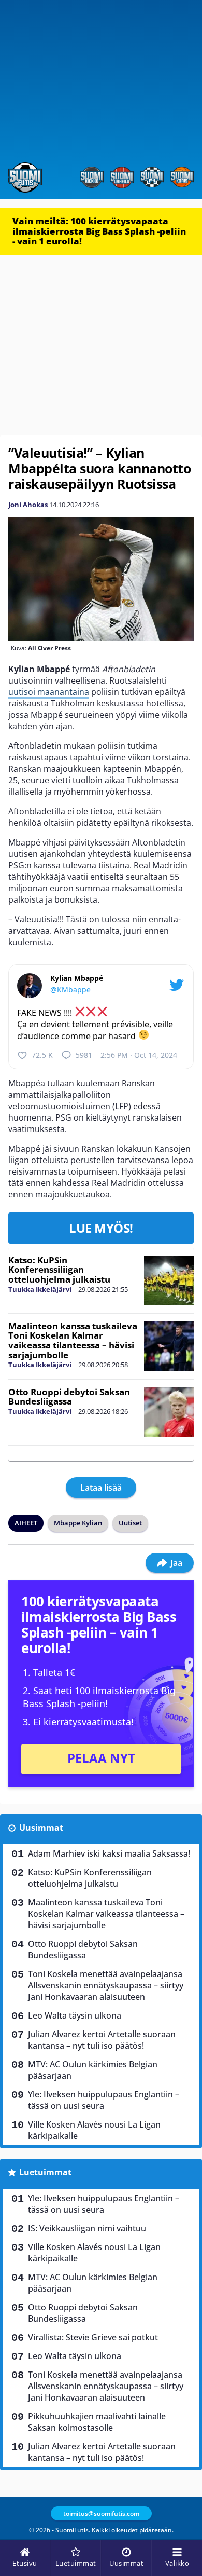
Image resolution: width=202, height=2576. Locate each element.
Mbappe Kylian (78, 1523)
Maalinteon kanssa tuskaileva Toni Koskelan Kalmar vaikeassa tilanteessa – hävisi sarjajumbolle (73, 1340)
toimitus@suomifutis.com (101, 2513)
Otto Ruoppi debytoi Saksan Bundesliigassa (69, 1397)
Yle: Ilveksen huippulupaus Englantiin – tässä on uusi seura (104, 2100)
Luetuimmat (45, 2172)
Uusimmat (41, 1828)
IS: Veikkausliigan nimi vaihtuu (87, 2228)
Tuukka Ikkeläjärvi (40, 1289)
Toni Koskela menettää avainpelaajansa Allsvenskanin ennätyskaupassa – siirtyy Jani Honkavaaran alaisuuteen (106, 1985)
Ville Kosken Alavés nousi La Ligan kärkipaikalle (94, 2130)
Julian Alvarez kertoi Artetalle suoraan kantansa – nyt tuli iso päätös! (102, 2040)
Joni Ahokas (28, 505)
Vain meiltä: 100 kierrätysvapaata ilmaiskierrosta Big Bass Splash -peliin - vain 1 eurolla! (99, 231)
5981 (84, 1055)
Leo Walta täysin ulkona (75, 2015)
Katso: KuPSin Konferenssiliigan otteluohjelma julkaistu (59, 1270)
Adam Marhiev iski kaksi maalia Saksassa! (109, 1853)
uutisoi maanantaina (49, 692)
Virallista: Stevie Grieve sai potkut (93, 2337)
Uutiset (130, 1523)
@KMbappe (70, 990)
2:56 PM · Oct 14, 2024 (139, 1055)
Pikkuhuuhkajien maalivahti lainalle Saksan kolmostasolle (97, 2422)
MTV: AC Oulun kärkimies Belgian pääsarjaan (93, 2070)
